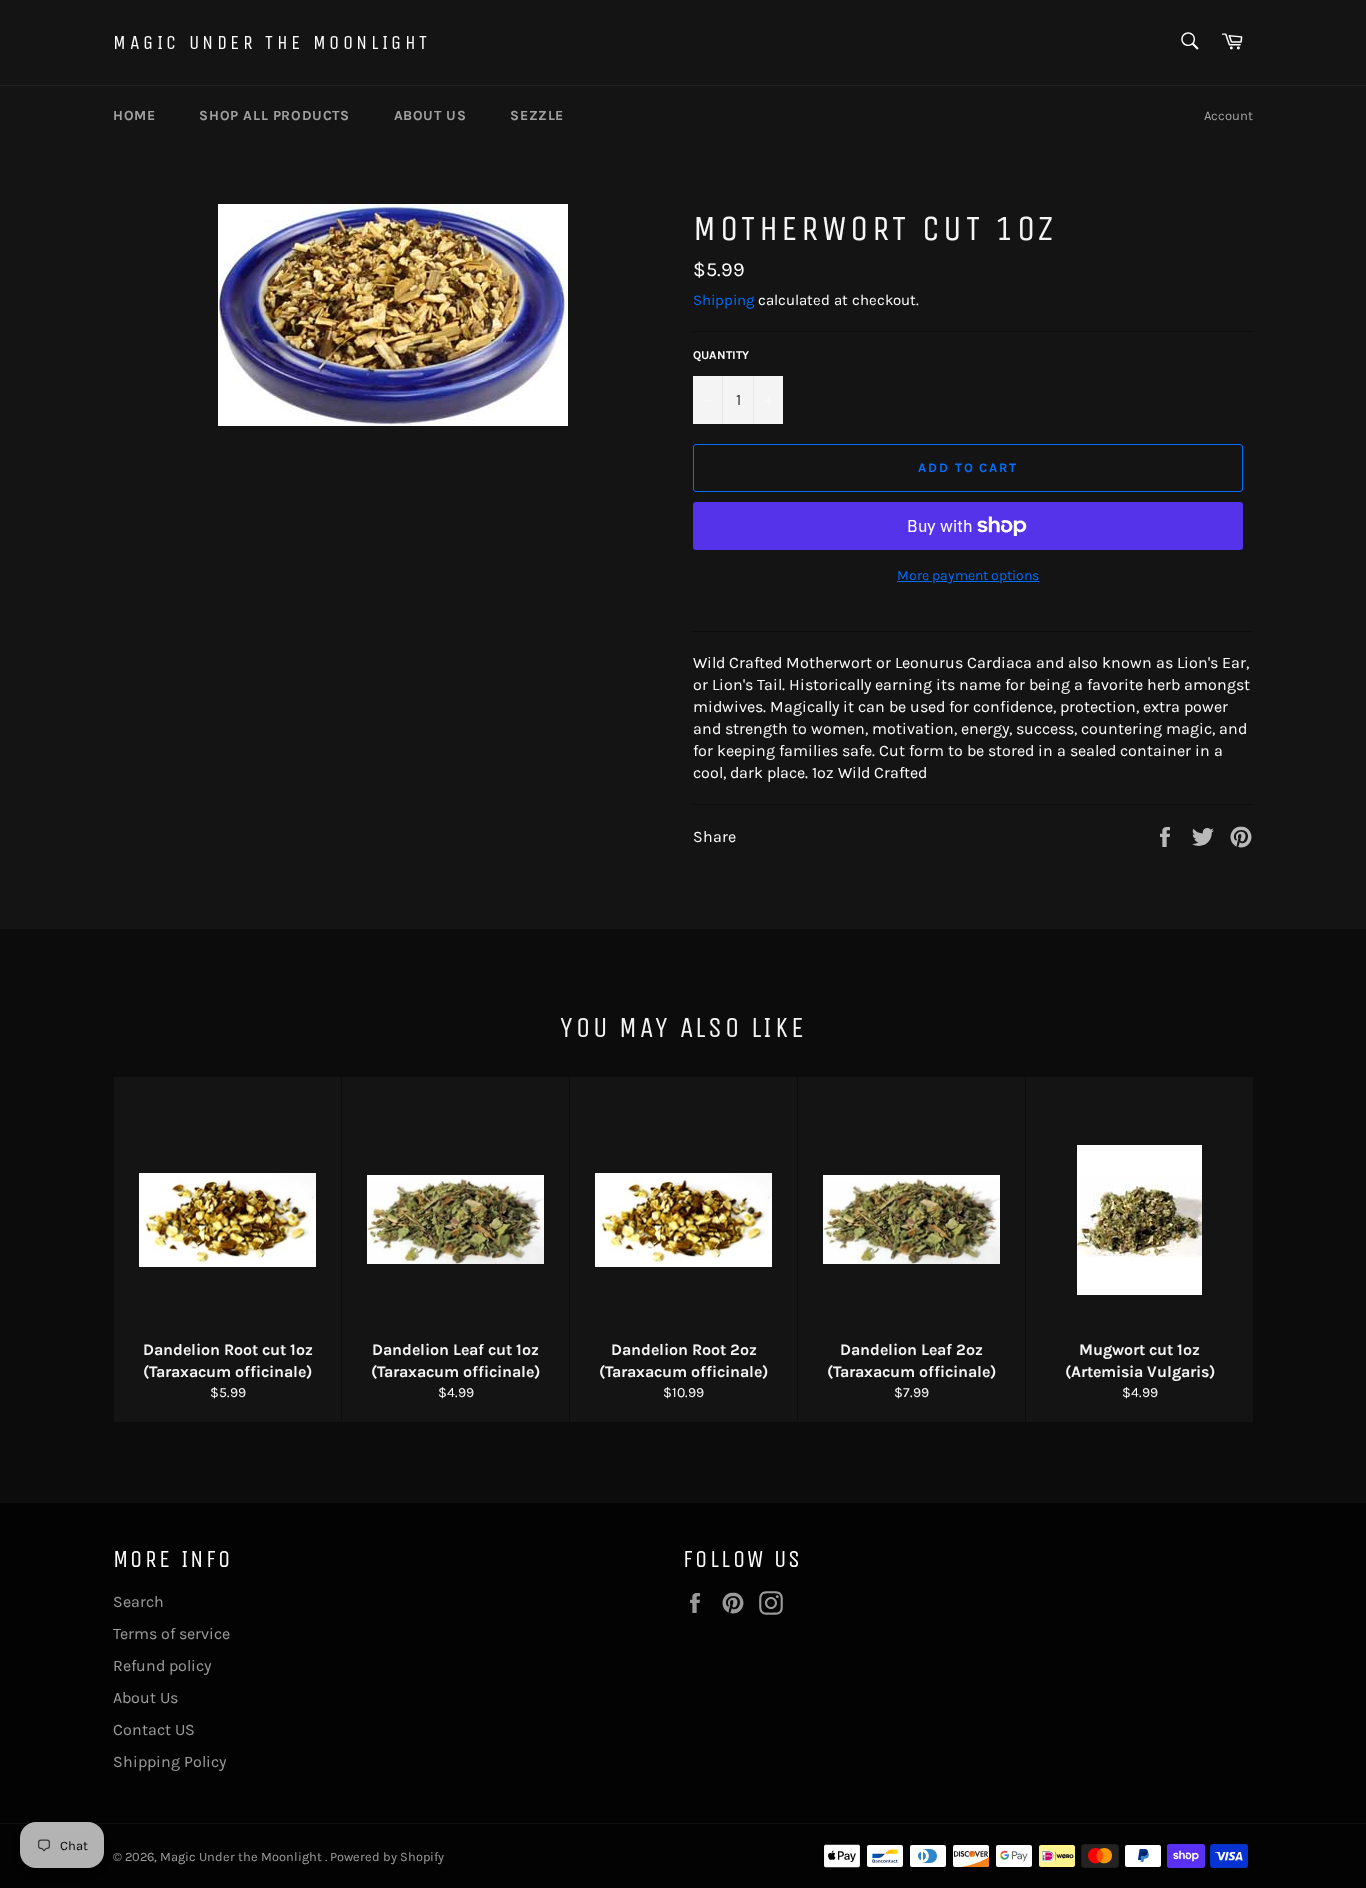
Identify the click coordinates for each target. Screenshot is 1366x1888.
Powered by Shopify (387, 1856)
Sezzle (537, 115)
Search (138, 1601)
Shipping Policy (169, 1761)
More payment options (968, 575)
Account (1228, 115)
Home (134, 115)
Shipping (723, 300)
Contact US (154, 1729)
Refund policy (162, 1665)
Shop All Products (274, 115)
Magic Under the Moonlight (272, 42)
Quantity (721, 355)
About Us (145, 1697)
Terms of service (171, 1633)
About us (430, 115)
